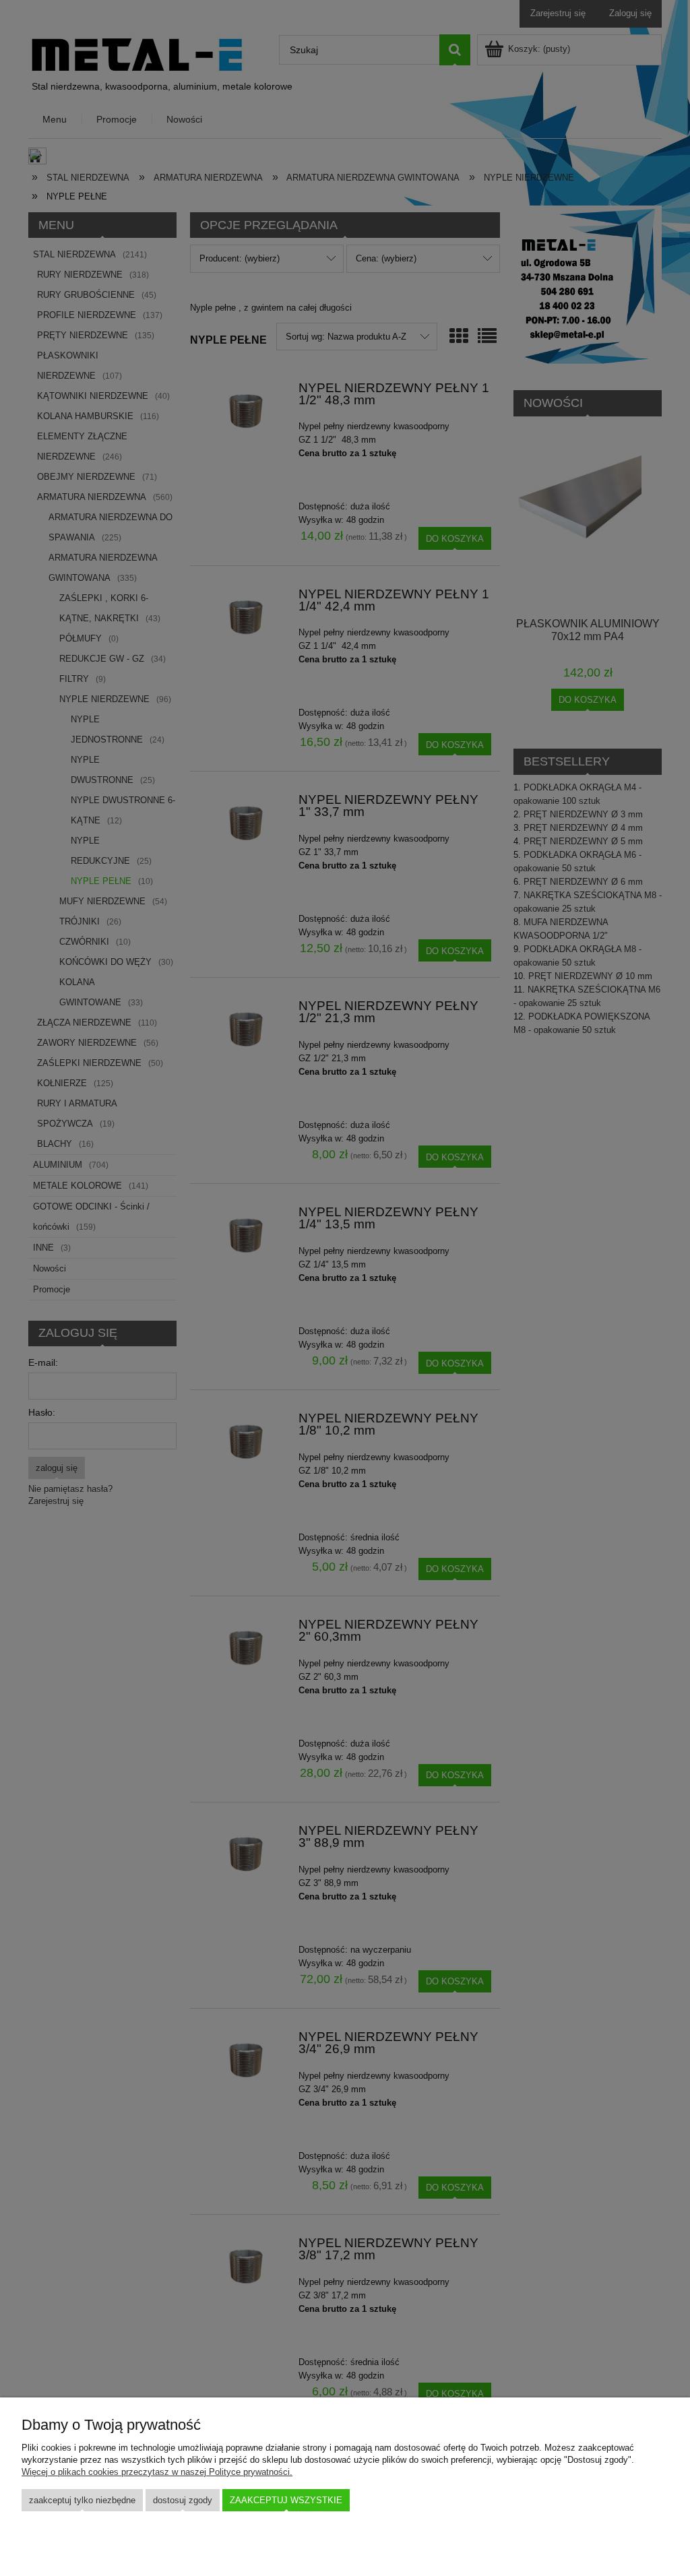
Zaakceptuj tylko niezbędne (82, 2500)
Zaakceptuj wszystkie (286, 2500)
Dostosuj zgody (183, 2500)
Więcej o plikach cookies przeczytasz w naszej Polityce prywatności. (157, 2472)
